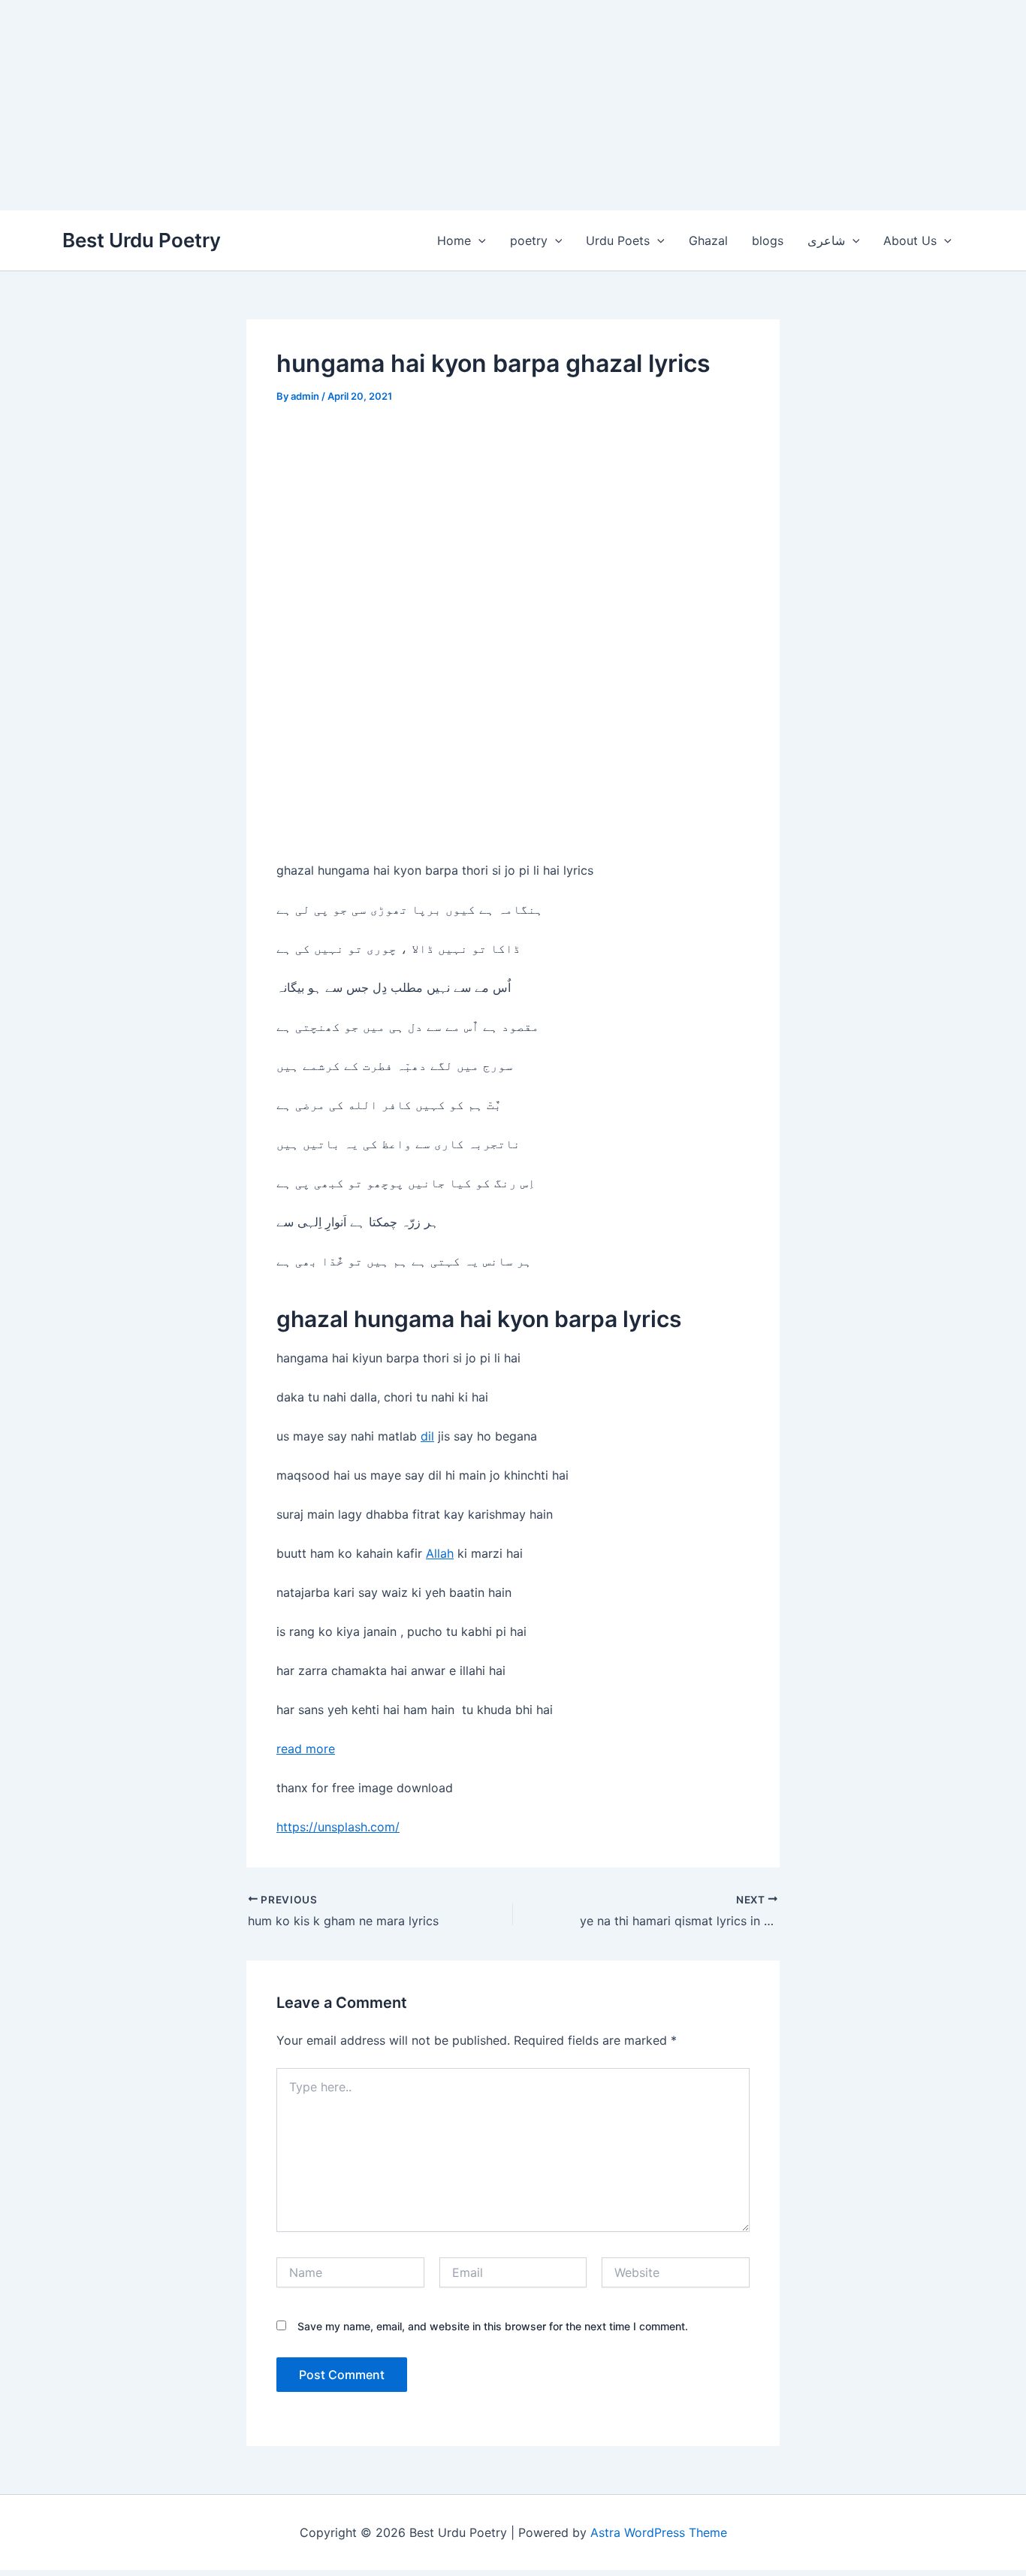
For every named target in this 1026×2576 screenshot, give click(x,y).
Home (454, 240)
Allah (440, 1553)
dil (427, 1436)
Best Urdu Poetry (142, 240)
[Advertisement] (451, 105)
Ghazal (708, 240)
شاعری (826, 240)
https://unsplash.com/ (338, 1827)
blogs (768, 240)
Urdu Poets (618, 240)
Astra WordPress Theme (659, 2532)
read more (306, 1749)
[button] (478, 240)
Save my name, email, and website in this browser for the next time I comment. (493, 2326)
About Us (910, 240)
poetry (529, 240)
